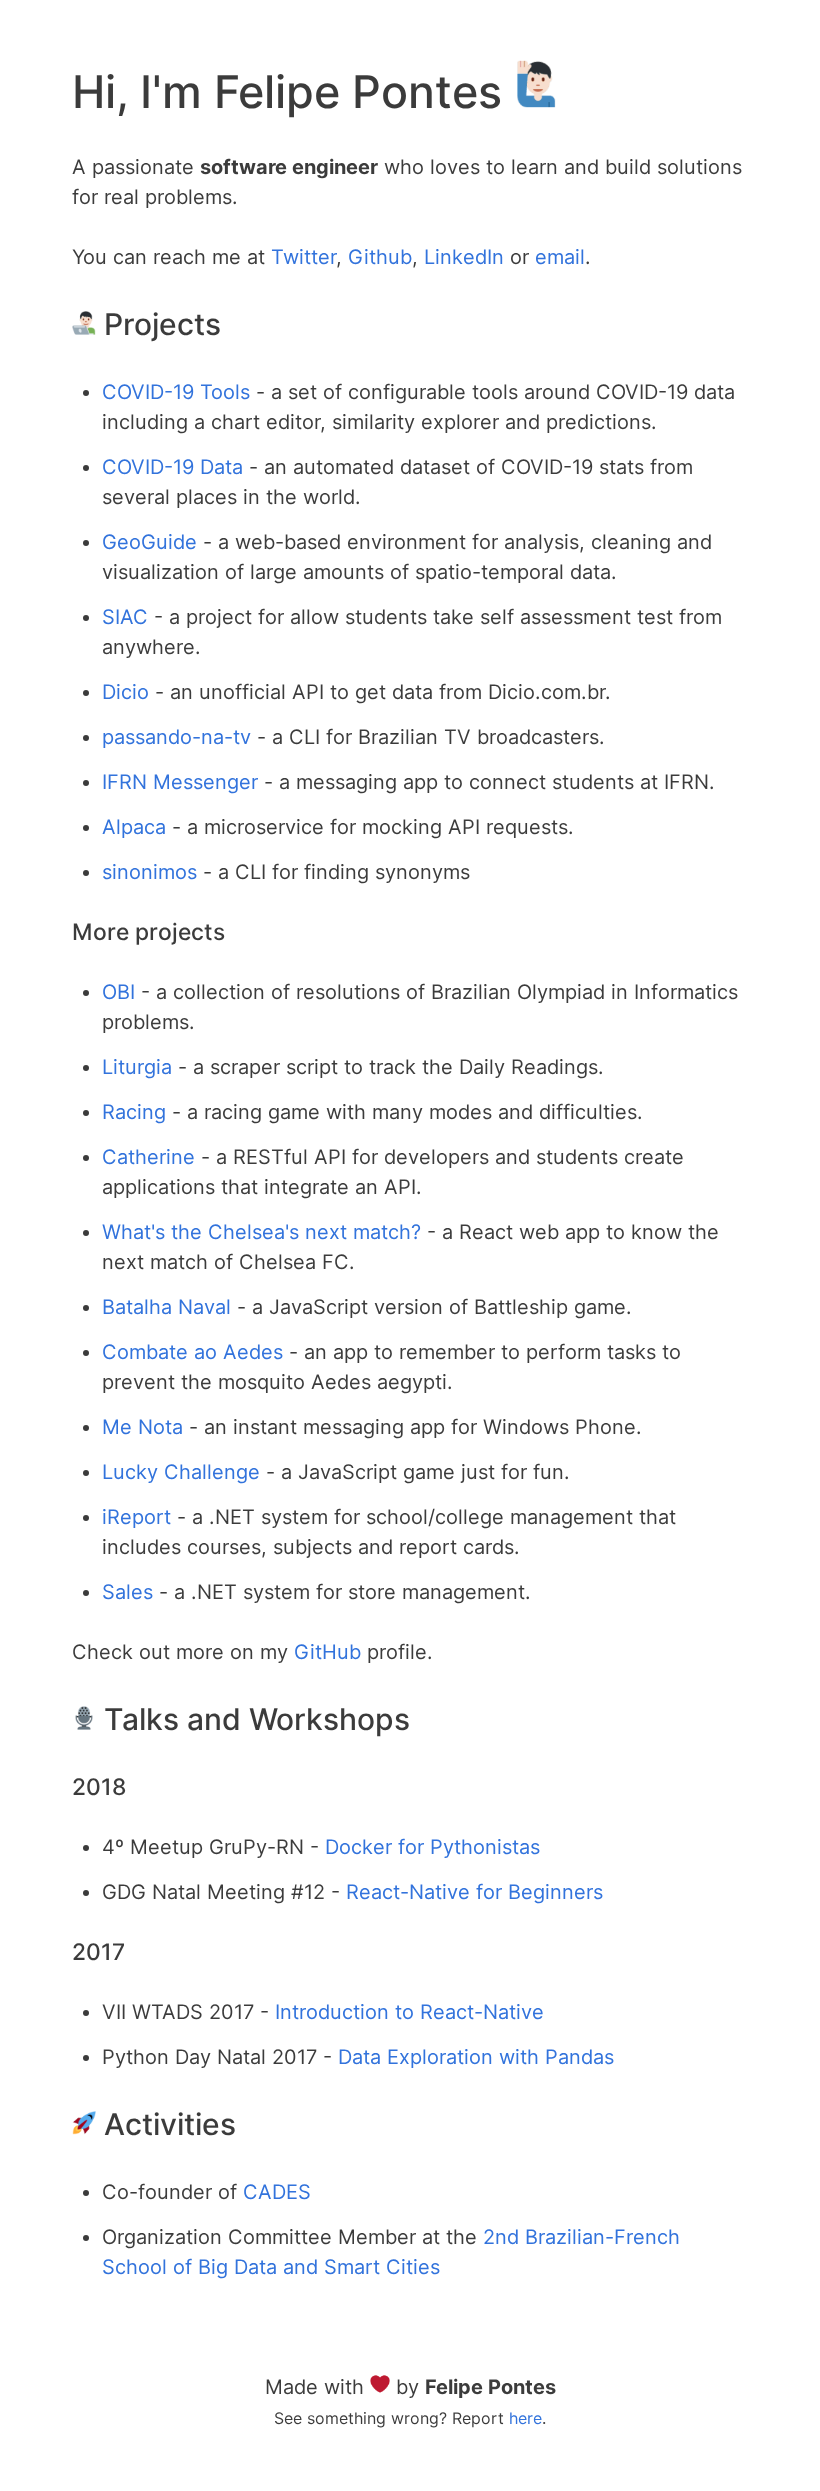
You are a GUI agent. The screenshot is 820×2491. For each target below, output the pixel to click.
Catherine (148, 1157)
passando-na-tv (176, 737)
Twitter (303, 257)
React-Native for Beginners (474, 1892)
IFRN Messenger (180, 782)
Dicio (125, 692)
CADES (277, 2192)
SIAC (125, 617)
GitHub (327, 1652)
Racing (134, 1112)
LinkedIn (464, 257)
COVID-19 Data (172, 467)
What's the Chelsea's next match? (261, 1232)
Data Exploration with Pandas (476, 2057)
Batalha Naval (166, 1307)
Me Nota (142, 1427)
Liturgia (137, 1067)
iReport (136, 1517)
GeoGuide (149, 542)
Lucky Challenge (181, 1472)
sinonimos (149, 872)
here (525, 2418)
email (560, 257)
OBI (118, 992)
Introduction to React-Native (409, 2012)
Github (380, 257)
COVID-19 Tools (176, 392)
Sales (127, 1592)
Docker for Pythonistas (432, 1847)
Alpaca (134, 827)
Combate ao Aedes (192, 1352)
